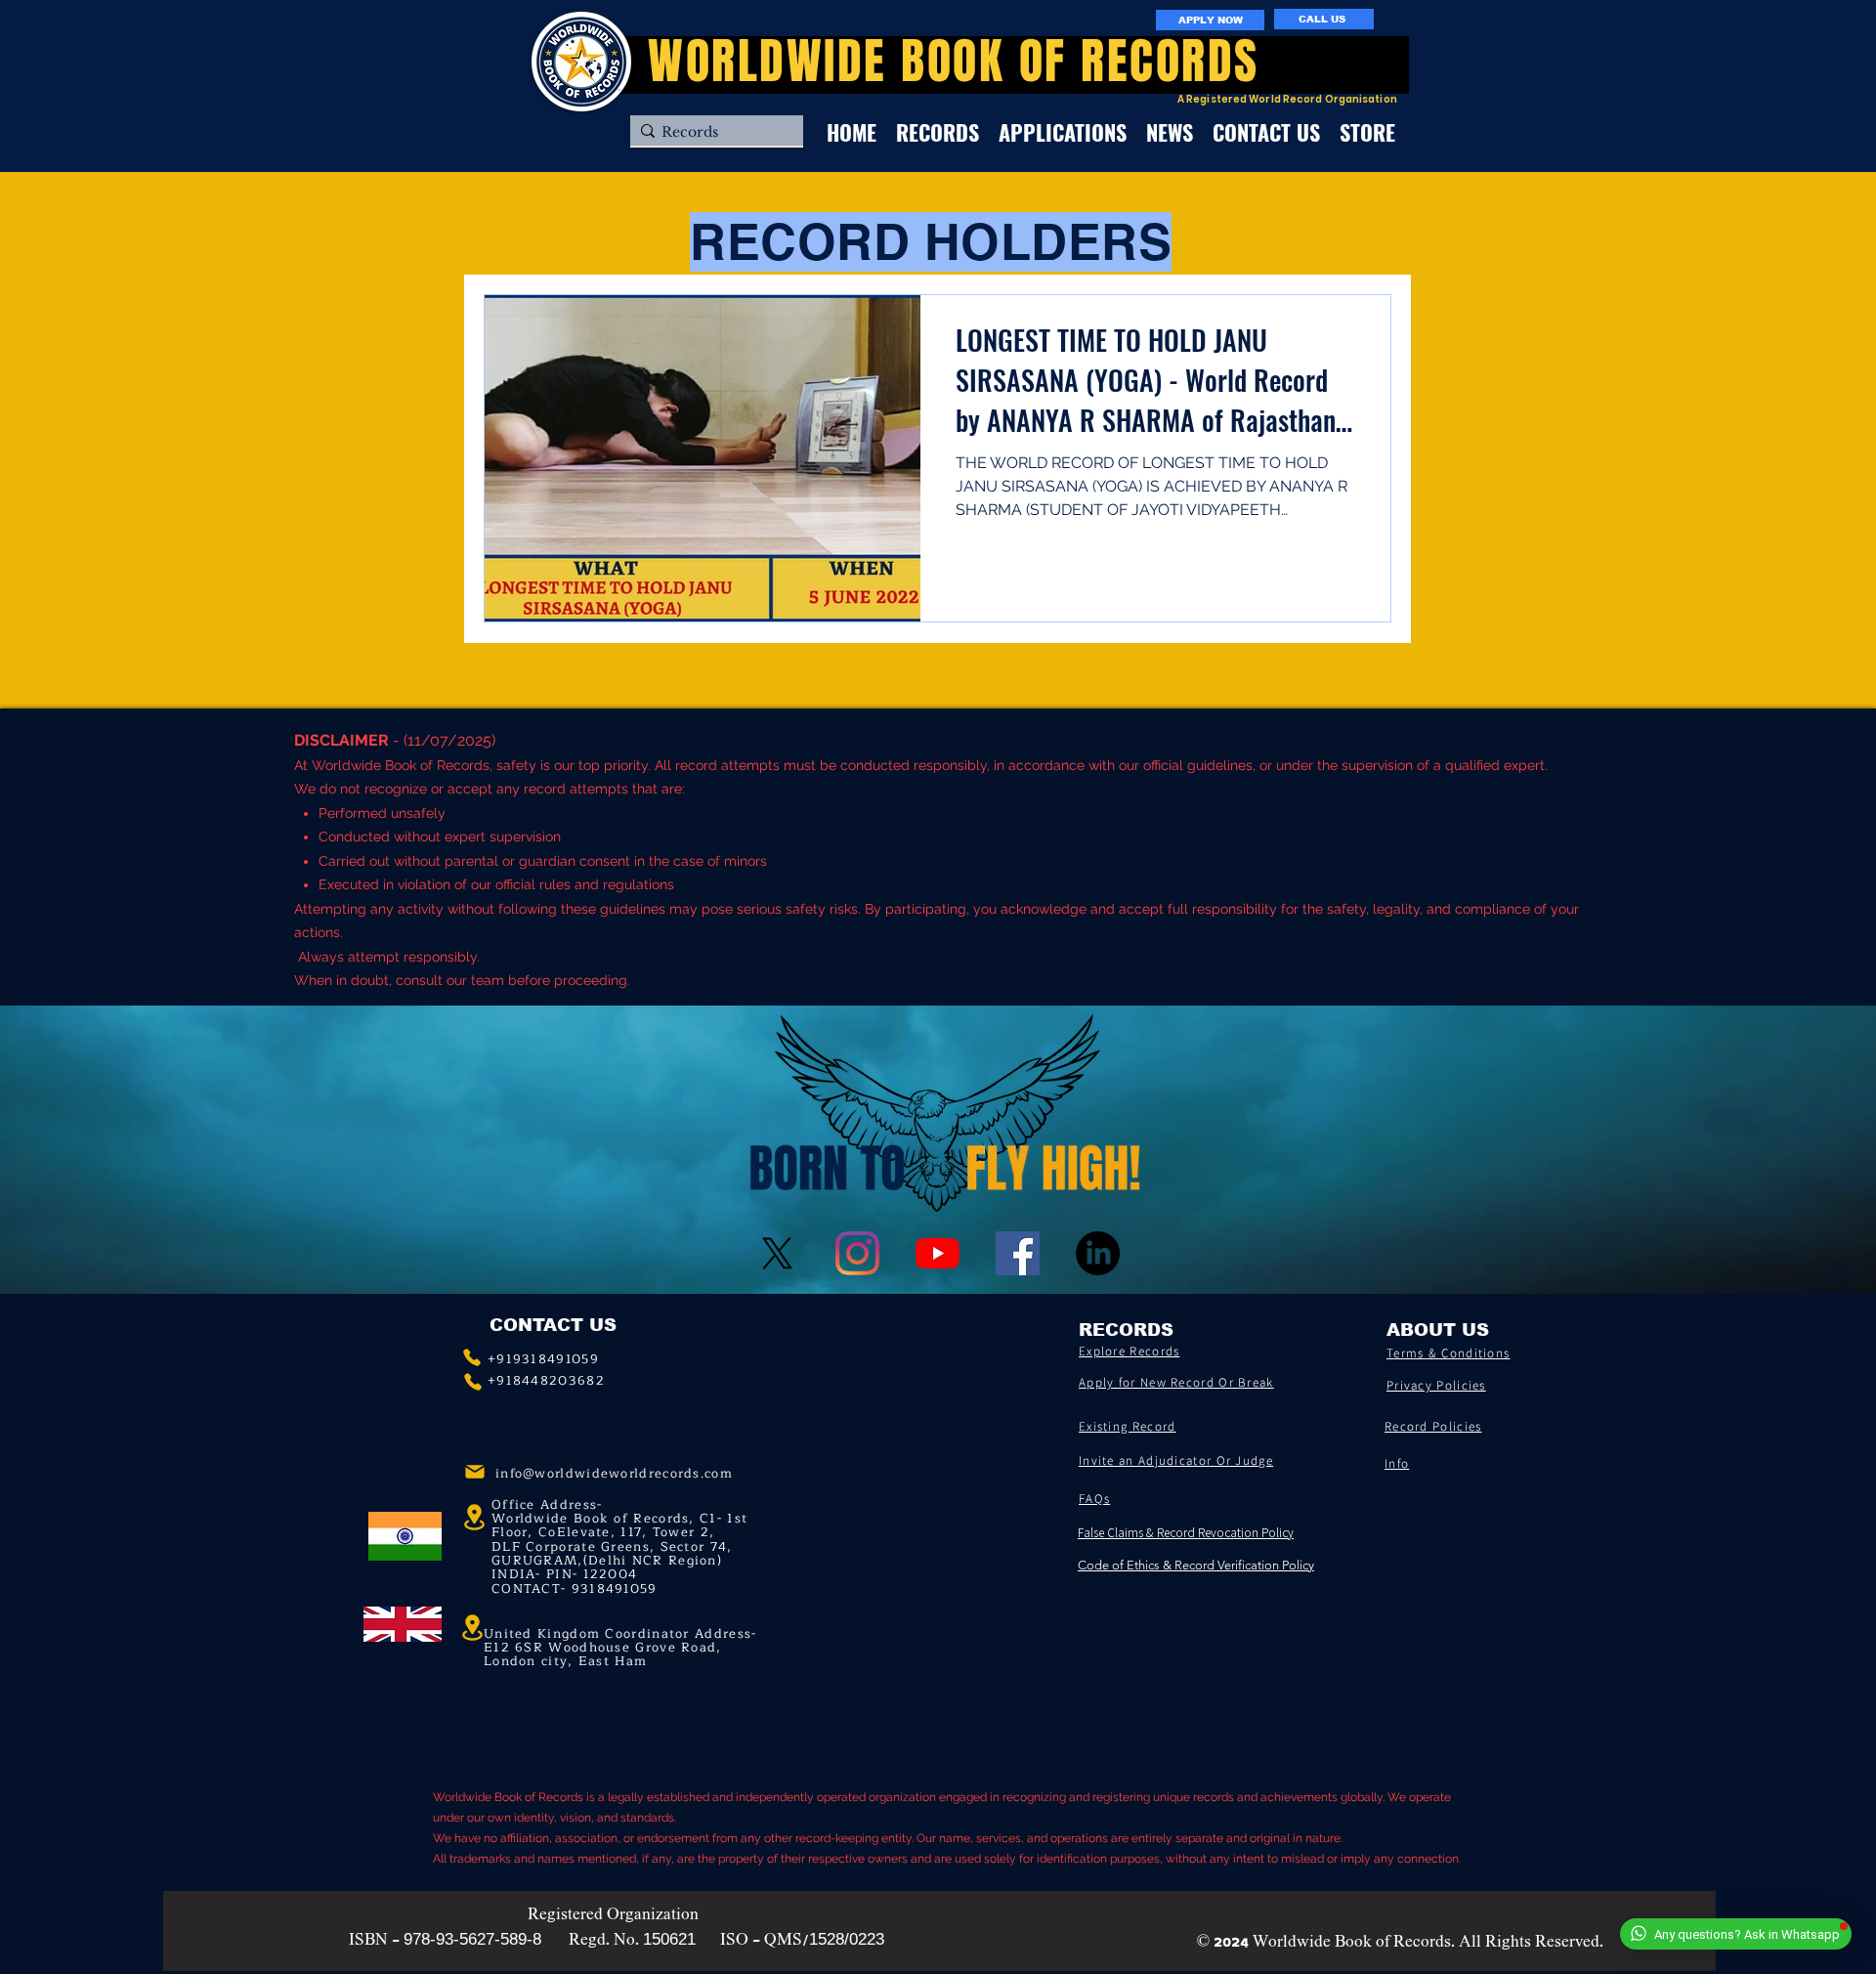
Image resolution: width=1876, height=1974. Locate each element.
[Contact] (472, 1357)
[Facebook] (1018, 1253)
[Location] (472, 1628)
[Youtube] (938, 1253)
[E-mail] (475, 1472)
